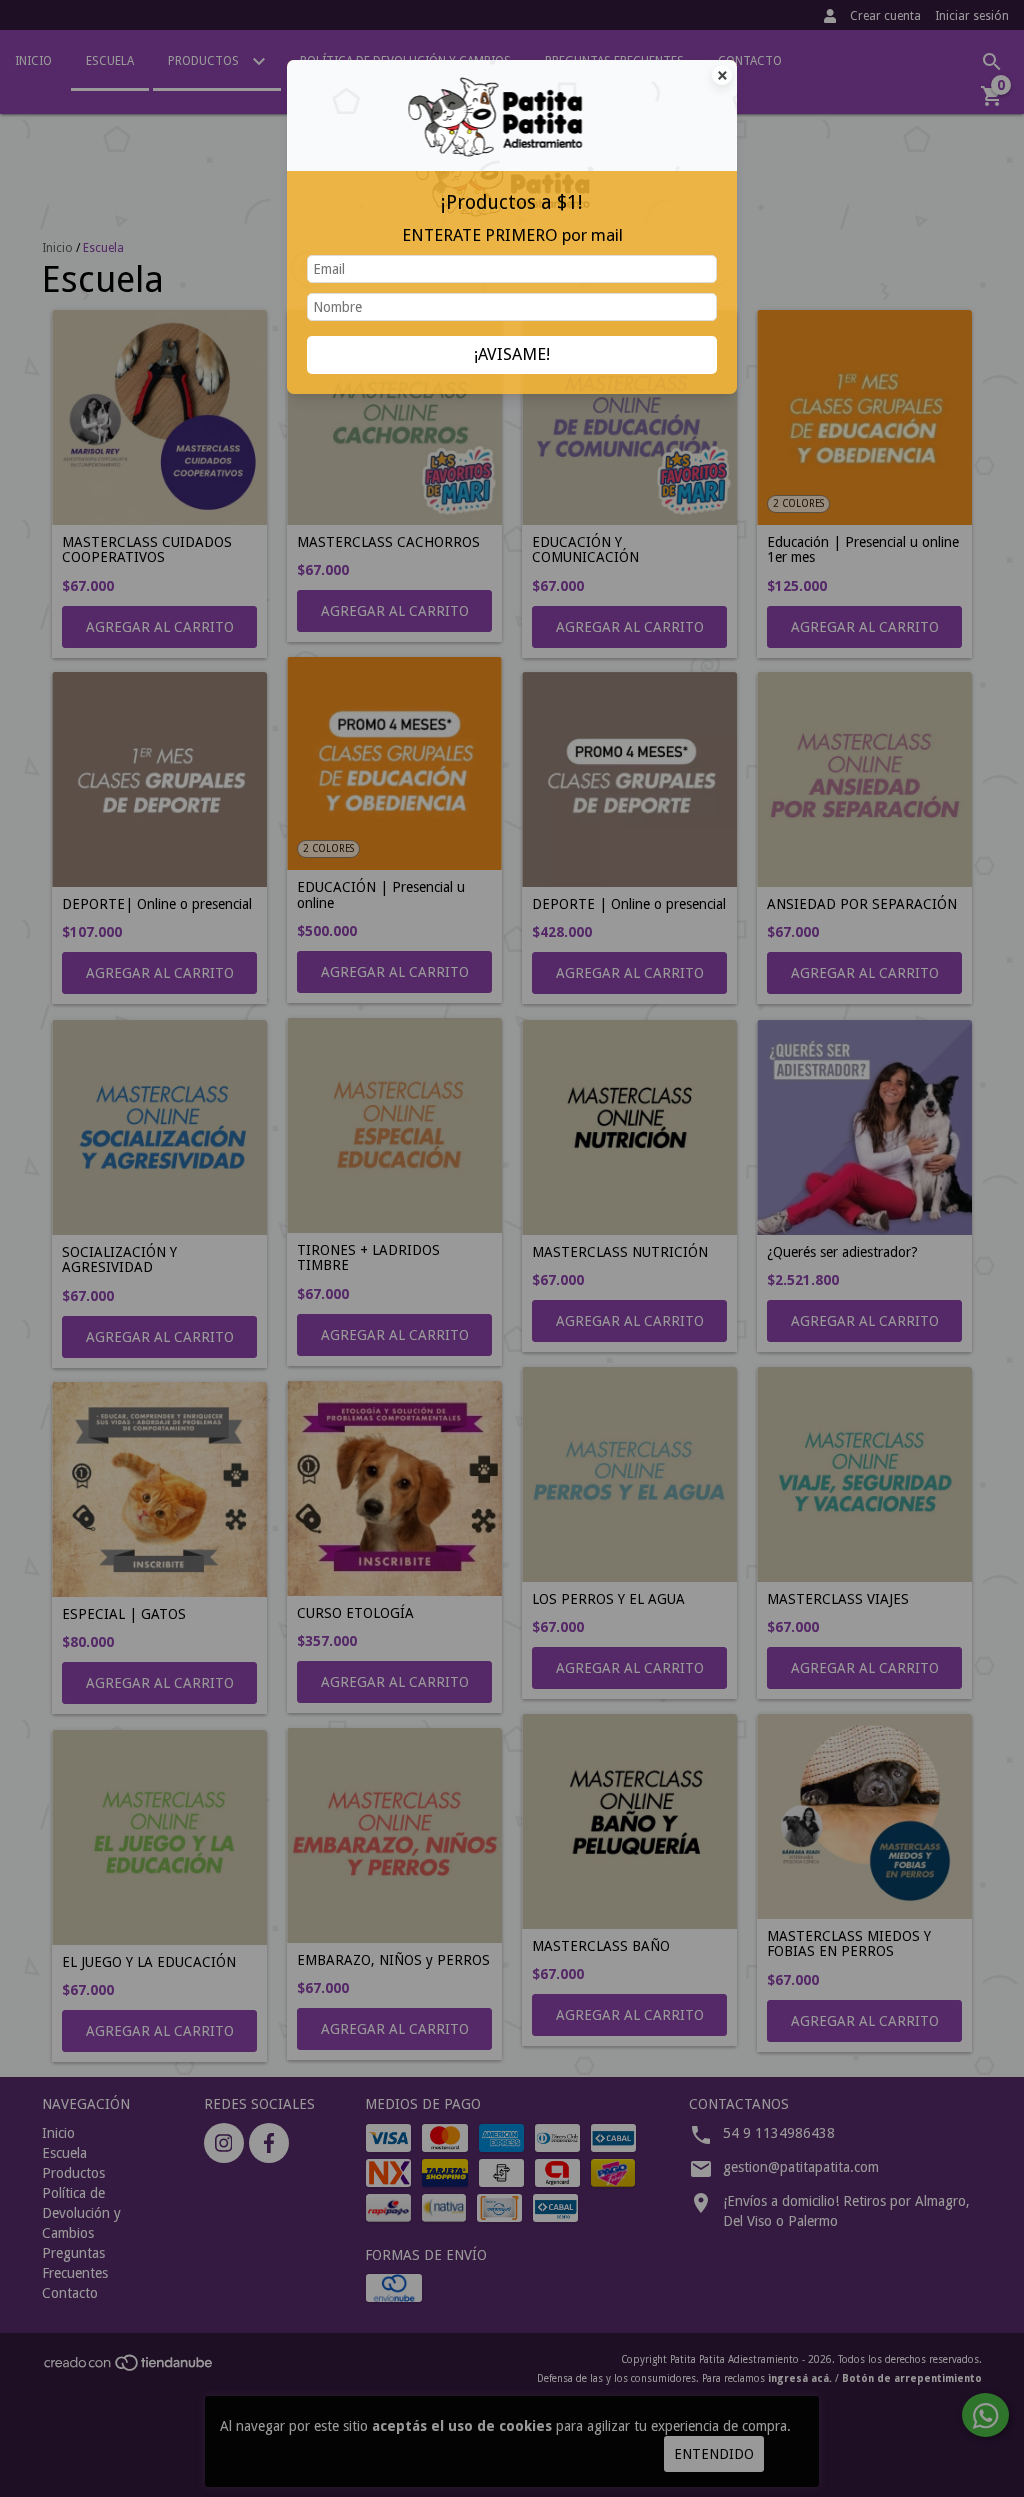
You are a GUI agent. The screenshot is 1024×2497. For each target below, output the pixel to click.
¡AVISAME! (512, 354)
